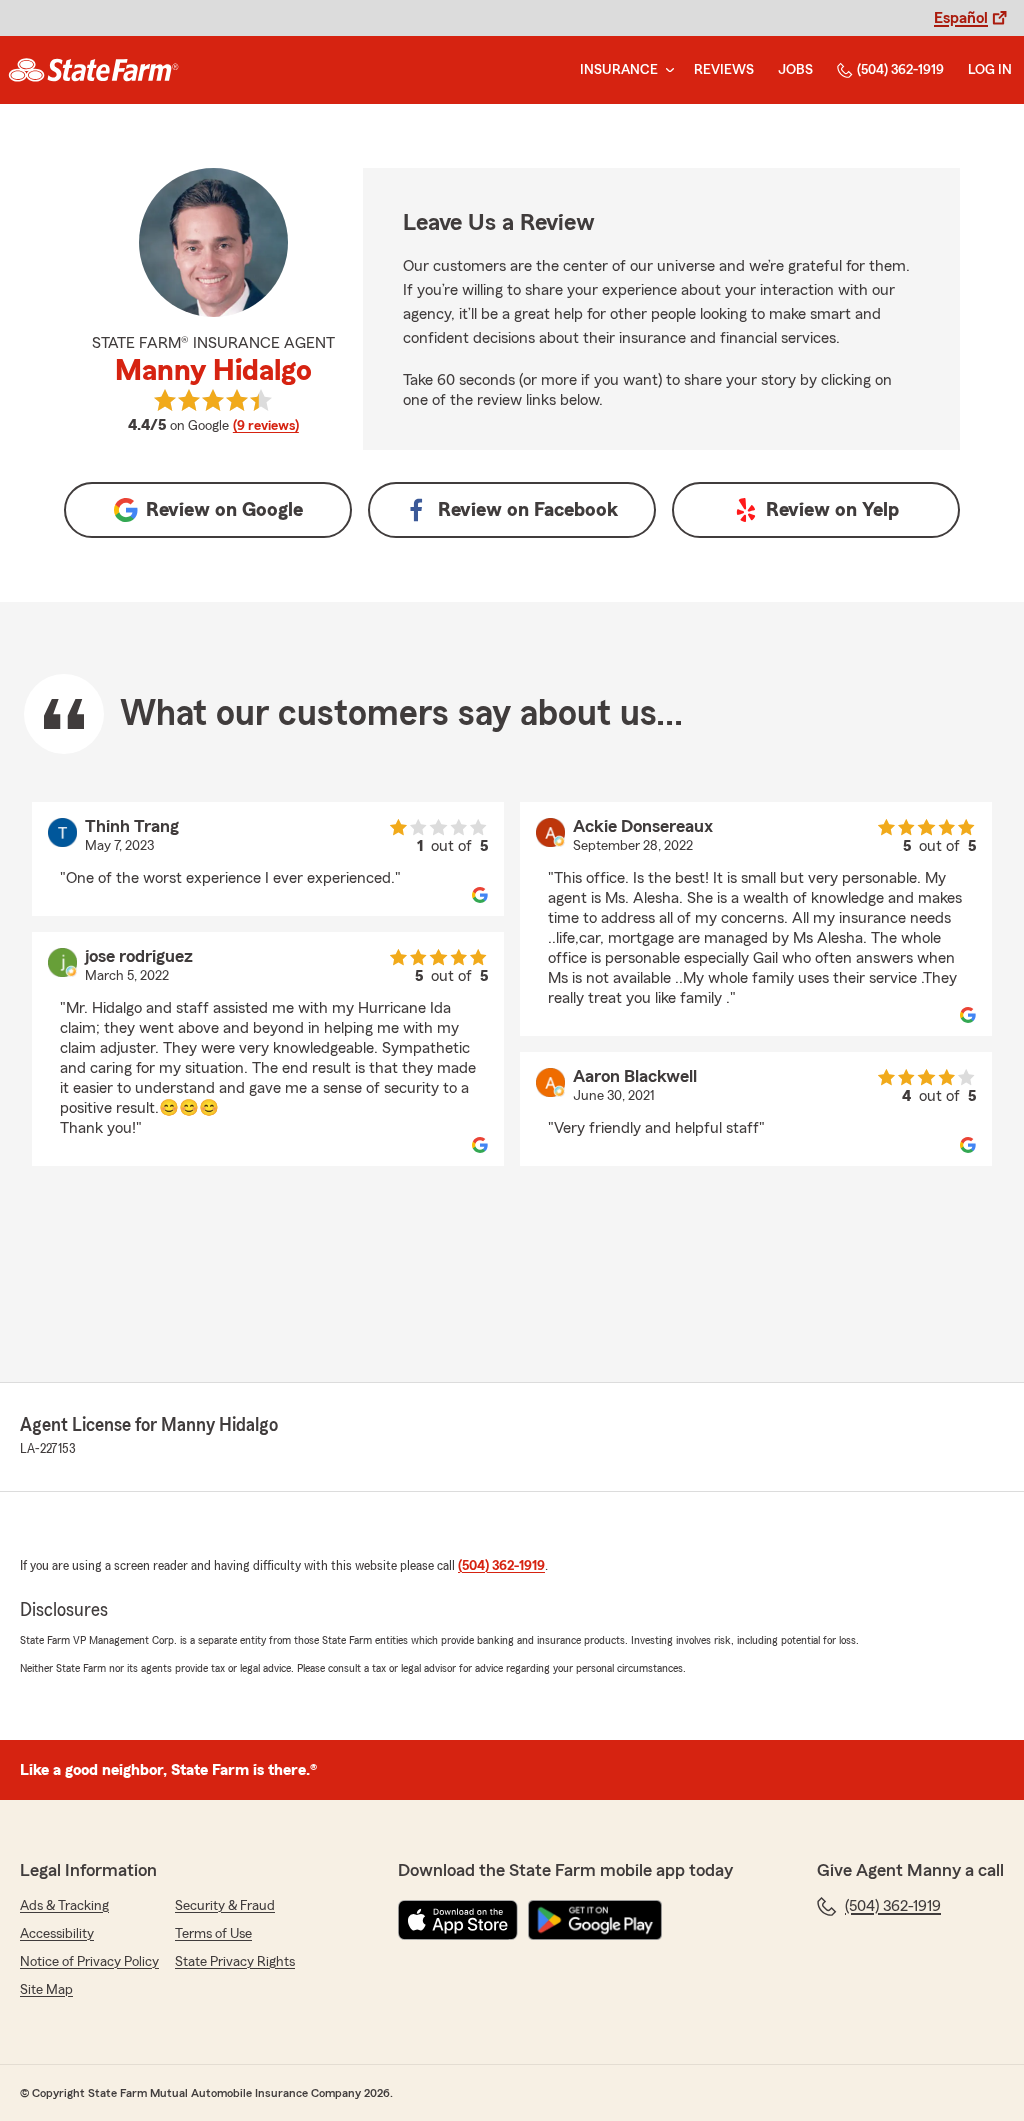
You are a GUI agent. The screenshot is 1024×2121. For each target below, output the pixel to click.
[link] (93, 70)
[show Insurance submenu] (666, 70)
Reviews (724, 70)
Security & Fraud (225, 1906)
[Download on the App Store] (458, 1920)
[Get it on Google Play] (595, 1920)
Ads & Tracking (64, 1906)
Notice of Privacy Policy (89, 1962)
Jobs (795, 70)
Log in (990, 70)
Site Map (46, 1990)
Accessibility (57, 1934)
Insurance (619, 70)
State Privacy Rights (235, 1962)
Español (961, 18)
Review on (224, 510)
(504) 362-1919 (900, 70)
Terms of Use (213, 1934)
